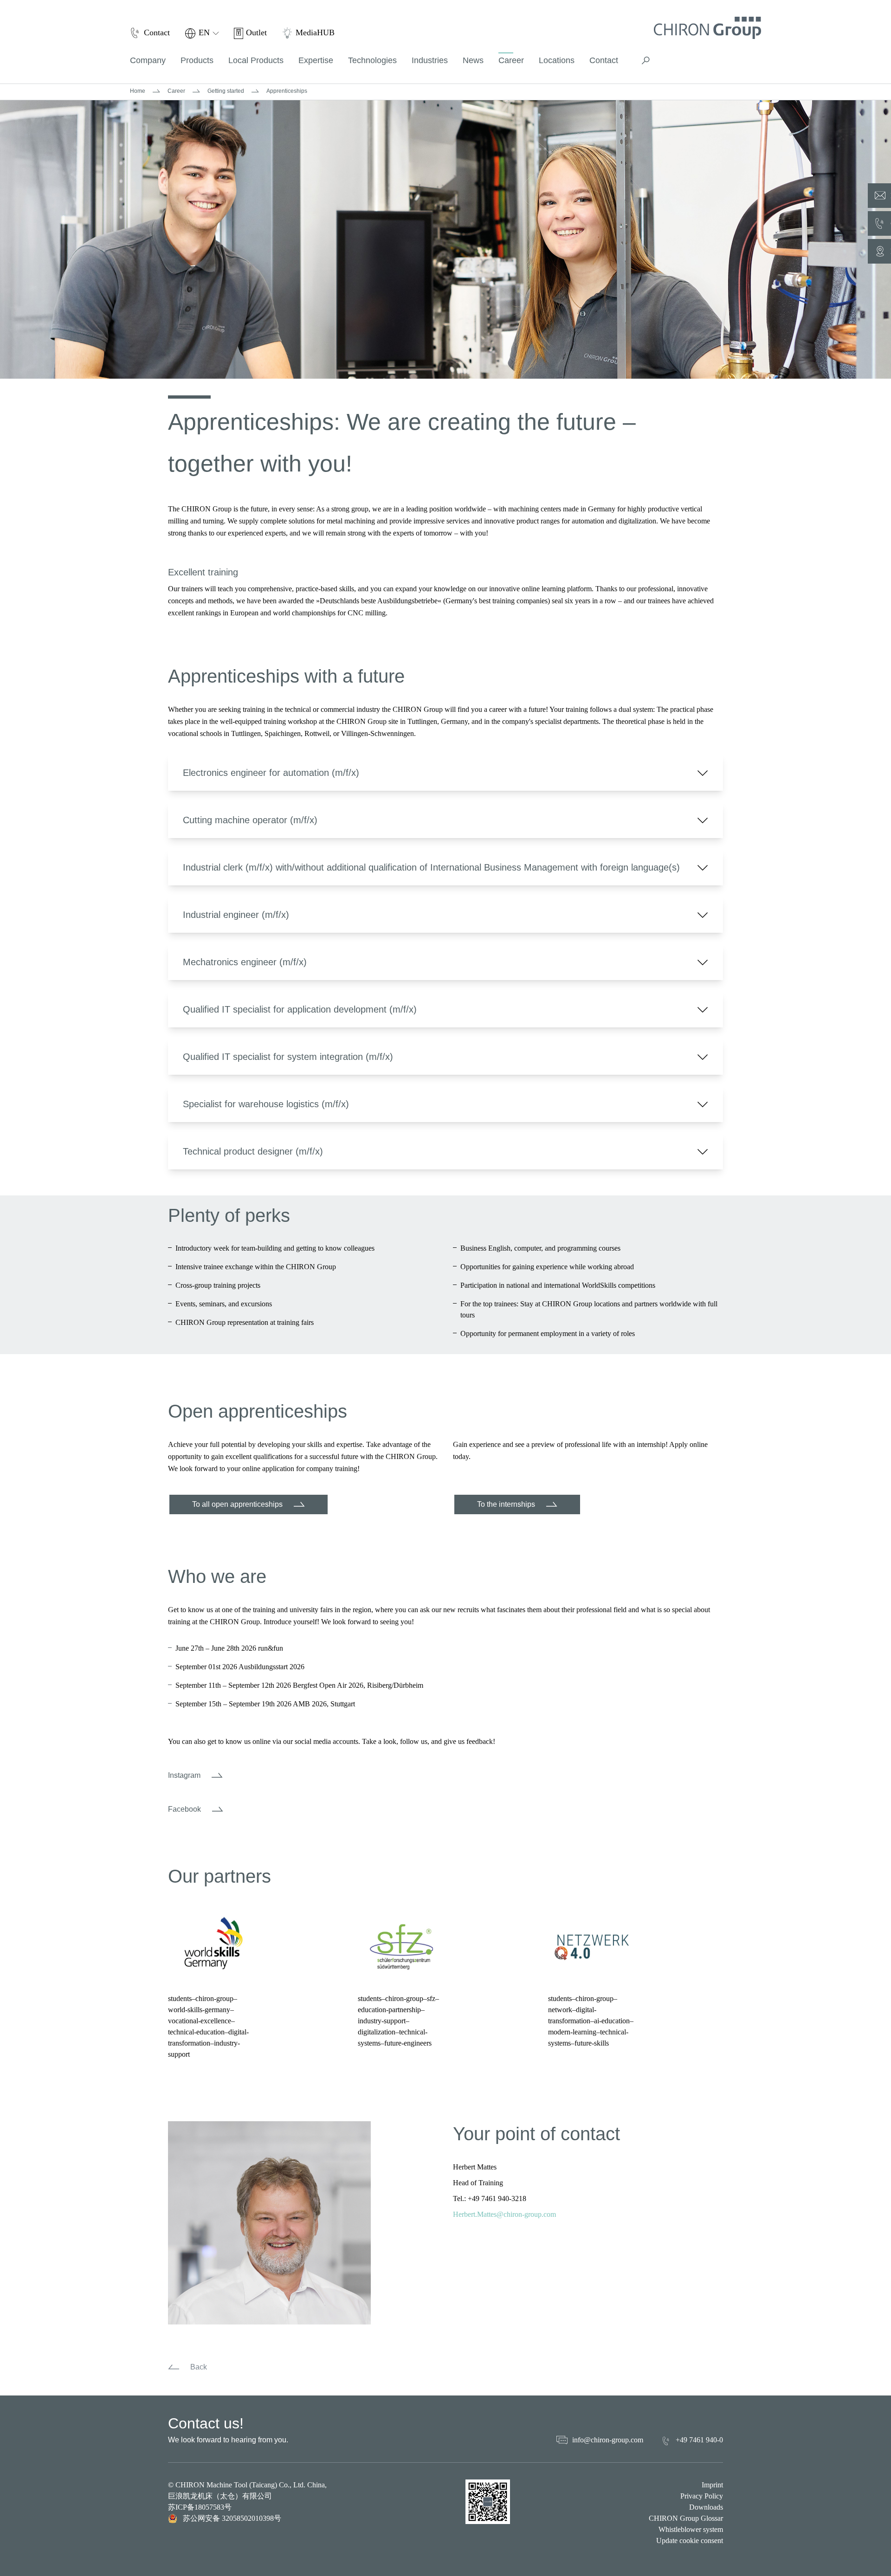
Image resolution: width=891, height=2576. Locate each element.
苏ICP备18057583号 (200, 2507)
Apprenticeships (287, 91)
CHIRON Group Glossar (686, 2518)
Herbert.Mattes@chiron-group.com (504, 2214)
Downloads (706, 2507)
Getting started (226, 91)
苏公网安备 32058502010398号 (232, 2518)
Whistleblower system (691, 2529)
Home (138, 91)
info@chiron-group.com (608, 2440)
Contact (604, 60)
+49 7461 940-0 (699, 2440)
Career (176, 91)
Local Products (256, 60)
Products (197, 60)
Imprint (712, 2485)
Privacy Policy (702, 2496)
